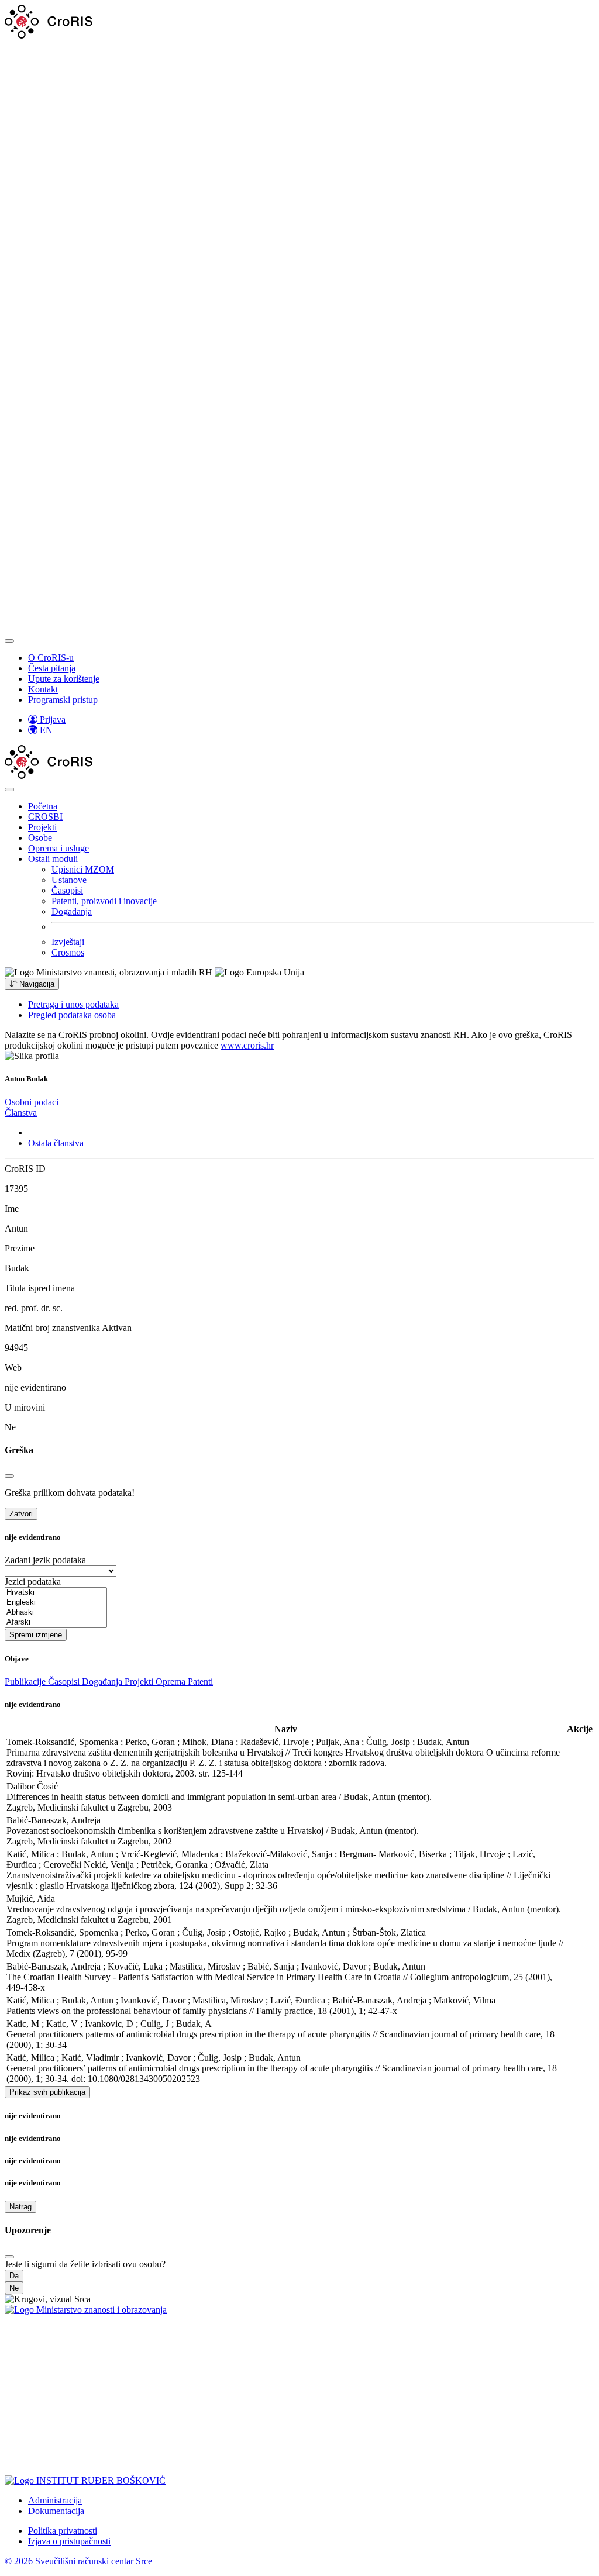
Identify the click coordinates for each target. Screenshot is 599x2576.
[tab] (32, 1102)
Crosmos (68, 952)
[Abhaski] (56, 1613)
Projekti (42, 827)
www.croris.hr (247, 1045)
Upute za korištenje (64, 679)
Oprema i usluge (58, 848)
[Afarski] (56, 1622)
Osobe (40, 838)
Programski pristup (63, 700)
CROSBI (45, 817)
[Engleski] (56, 1603)
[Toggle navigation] (9, 641)
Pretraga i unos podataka (73, 1004)
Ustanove (69, 880)
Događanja (72, 911)
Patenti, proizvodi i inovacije (104, 901)
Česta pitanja (52, 668)
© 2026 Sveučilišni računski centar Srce (78, 2561)
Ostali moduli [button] (53, 859)
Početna (43, 806)
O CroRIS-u (51, 658)
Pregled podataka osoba (72, 1015)
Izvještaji (68, 942)
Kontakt (43, 689)
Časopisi (67, 890)
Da (14, 2276)
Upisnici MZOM (83, 869)
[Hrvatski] (56, 1593)
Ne (14, 2288)
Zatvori (21, 1514)
